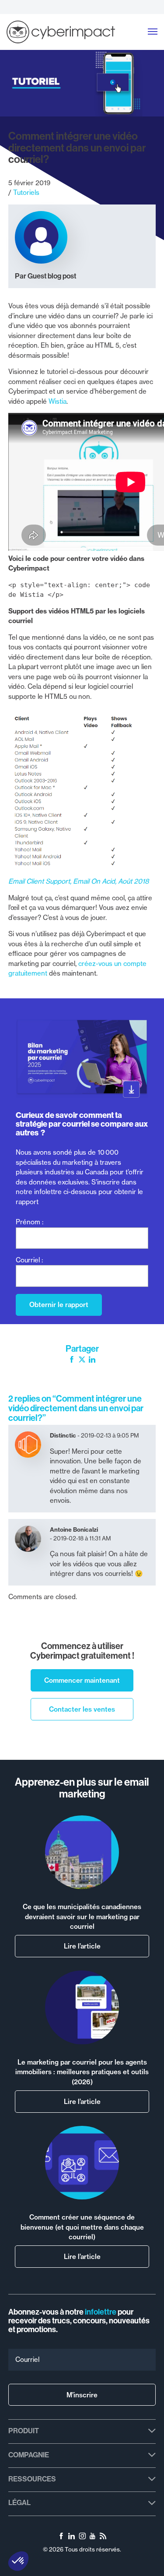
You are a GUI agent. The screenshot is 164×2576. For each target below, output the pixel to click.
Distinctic (63, 1435)
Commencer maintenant (82, 1680)
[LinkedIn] (92, 1361)
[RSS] (103, 2537)
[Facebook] (72, 1361)
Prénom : (30, 1222)
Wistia (58, 401)
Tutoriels (26, 192)
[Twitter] (82, 1361)
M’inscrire (82, 2395)
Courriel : (29, 1260)
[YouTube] (92, 2537)
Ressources (32, 2479)
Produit (24, 2431)
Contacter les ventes (82, 1709)
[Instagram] (82, 2537)
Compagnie (29, 2455)
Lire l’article (82, 1946)
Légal (19, 2502)
